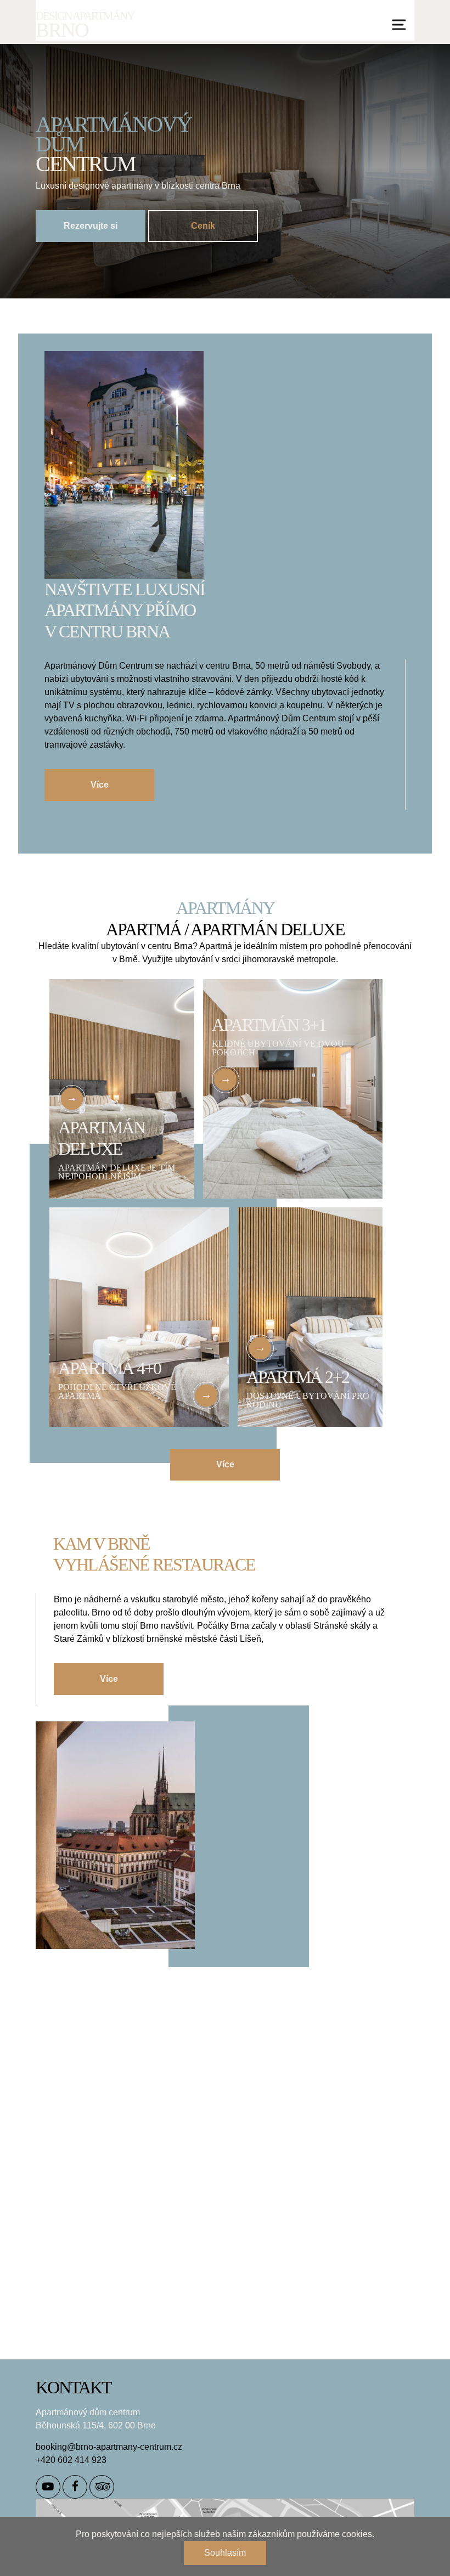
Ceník (203, 226)
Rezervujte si (91, 226)
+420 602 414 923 (71, 2460)
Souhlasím (225, 2553)
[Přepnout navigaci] (399, 25)
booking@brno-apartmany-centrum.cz (109, 2447)
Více (100, 785)
